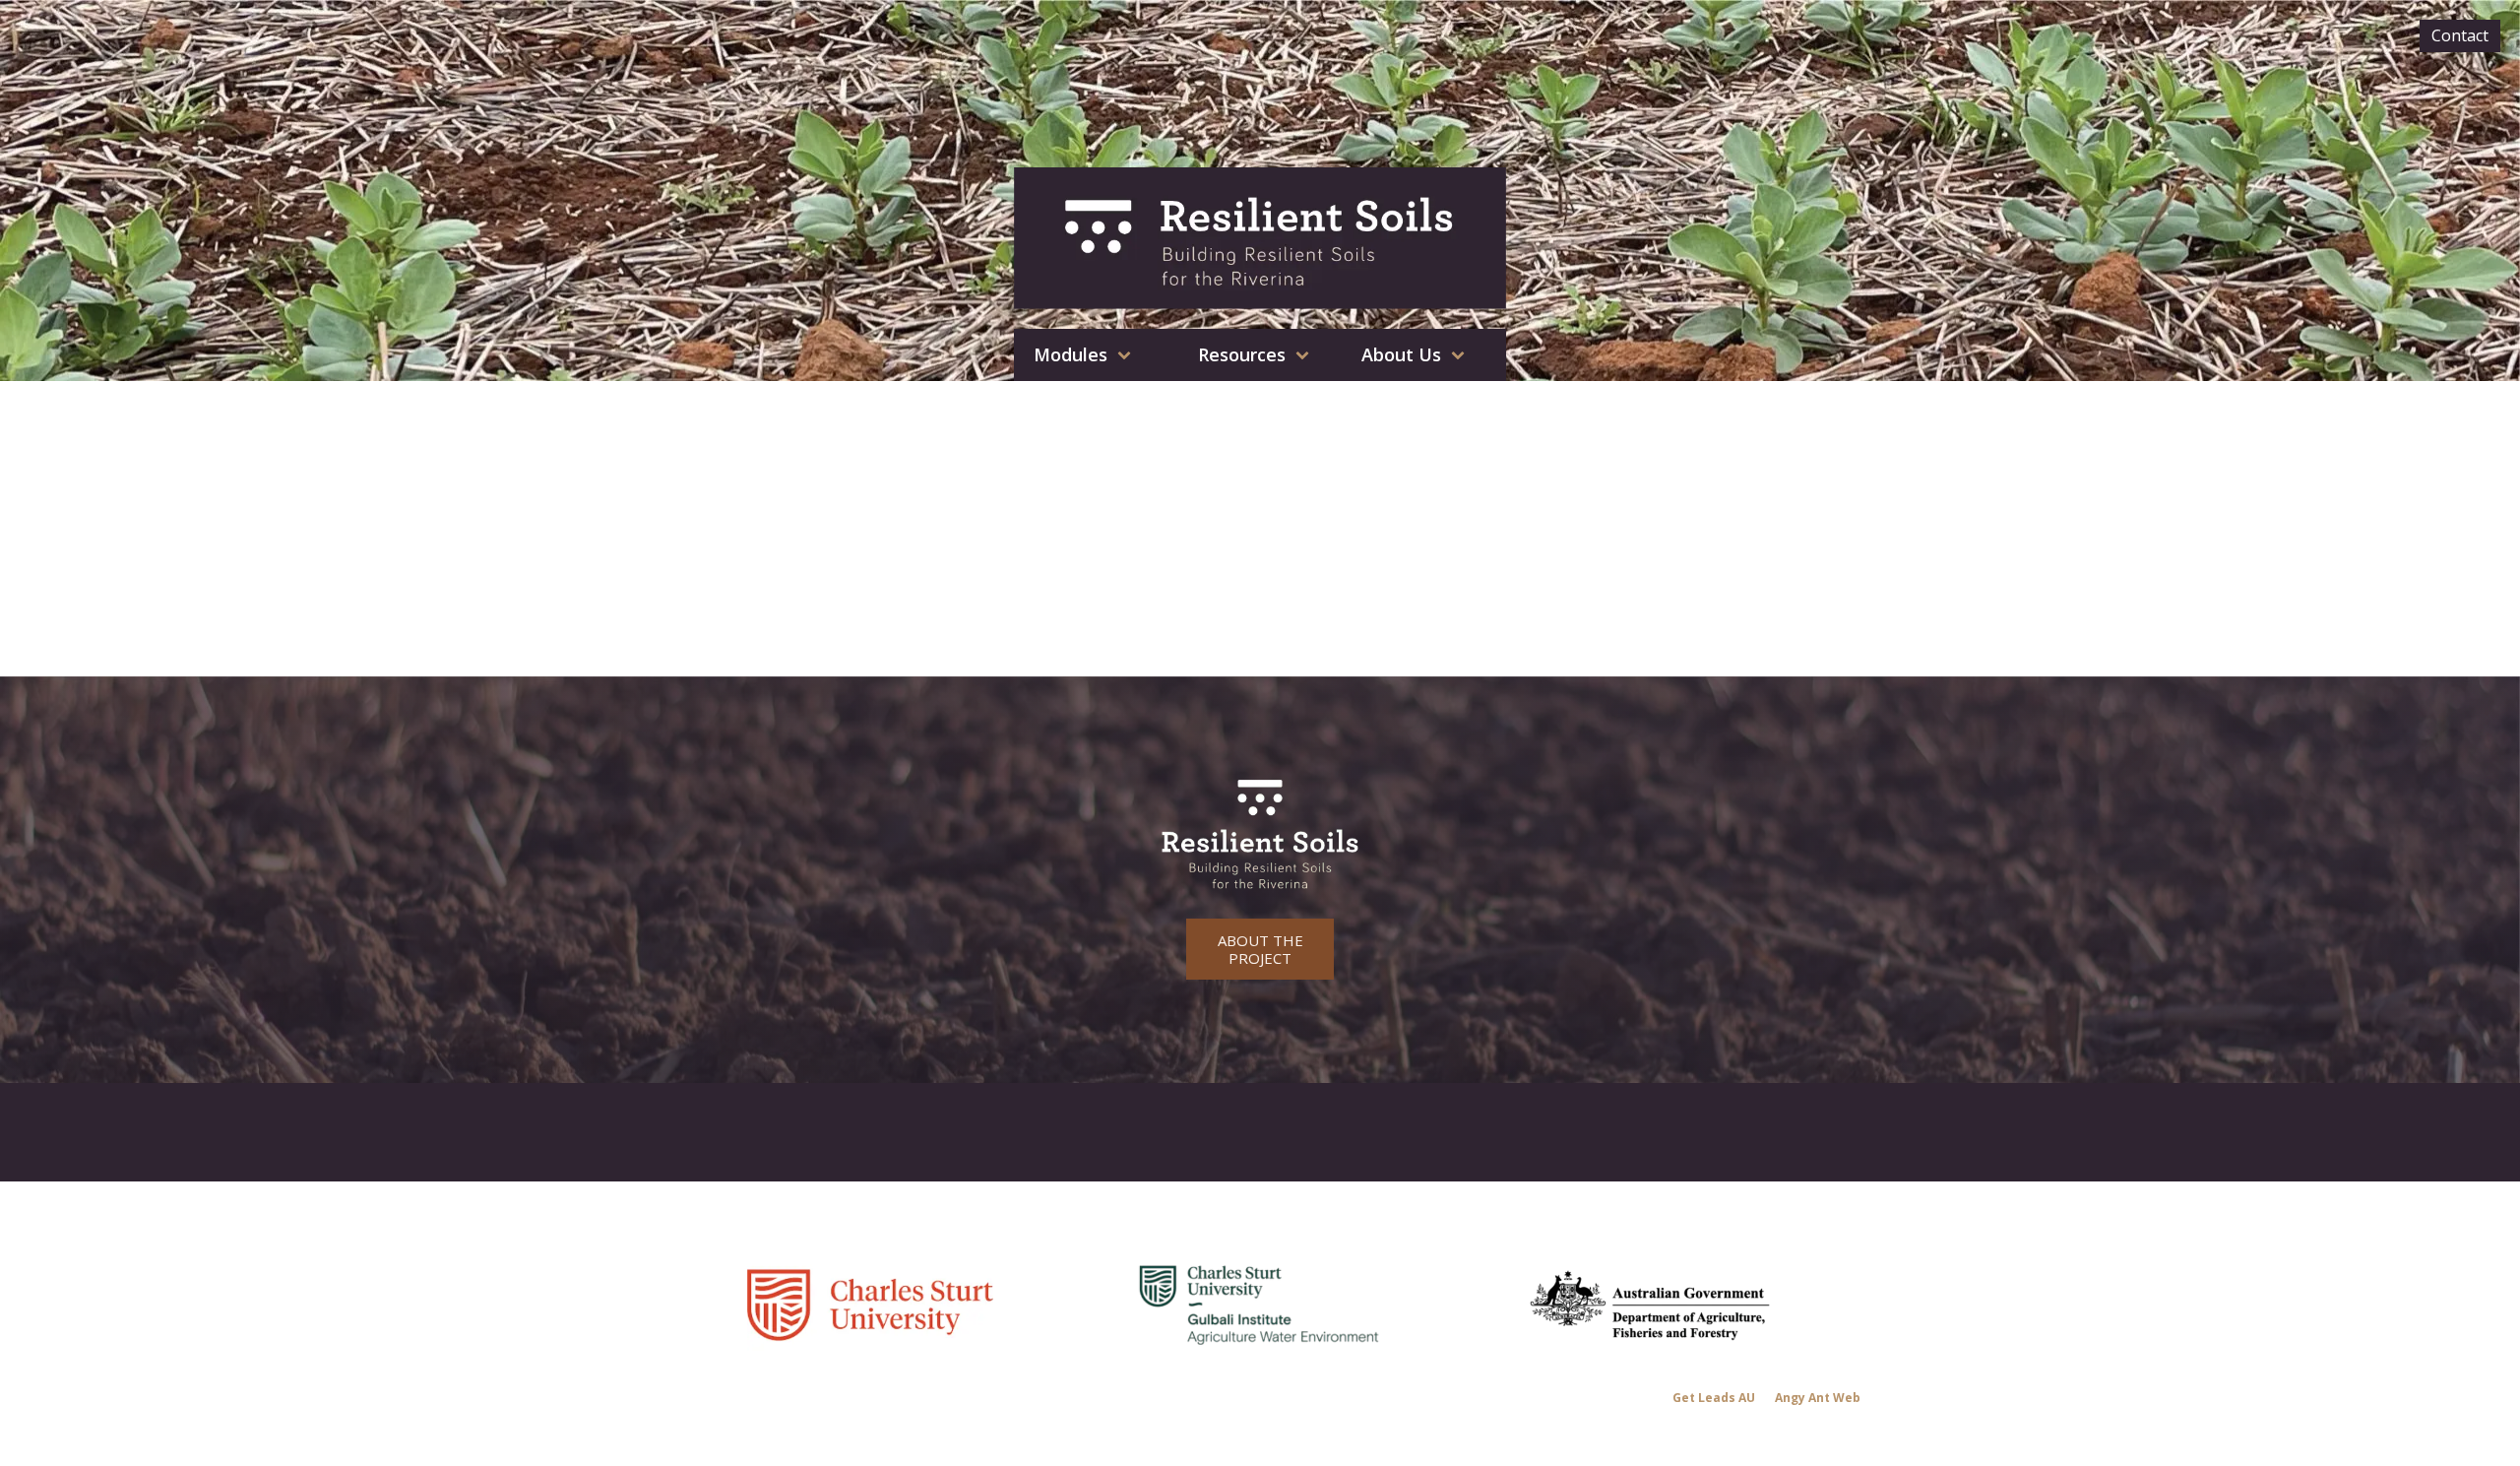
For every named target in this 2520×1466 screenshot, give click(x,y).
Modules (1071, 354)
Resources (1242, 354)
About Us (1401, 354)
